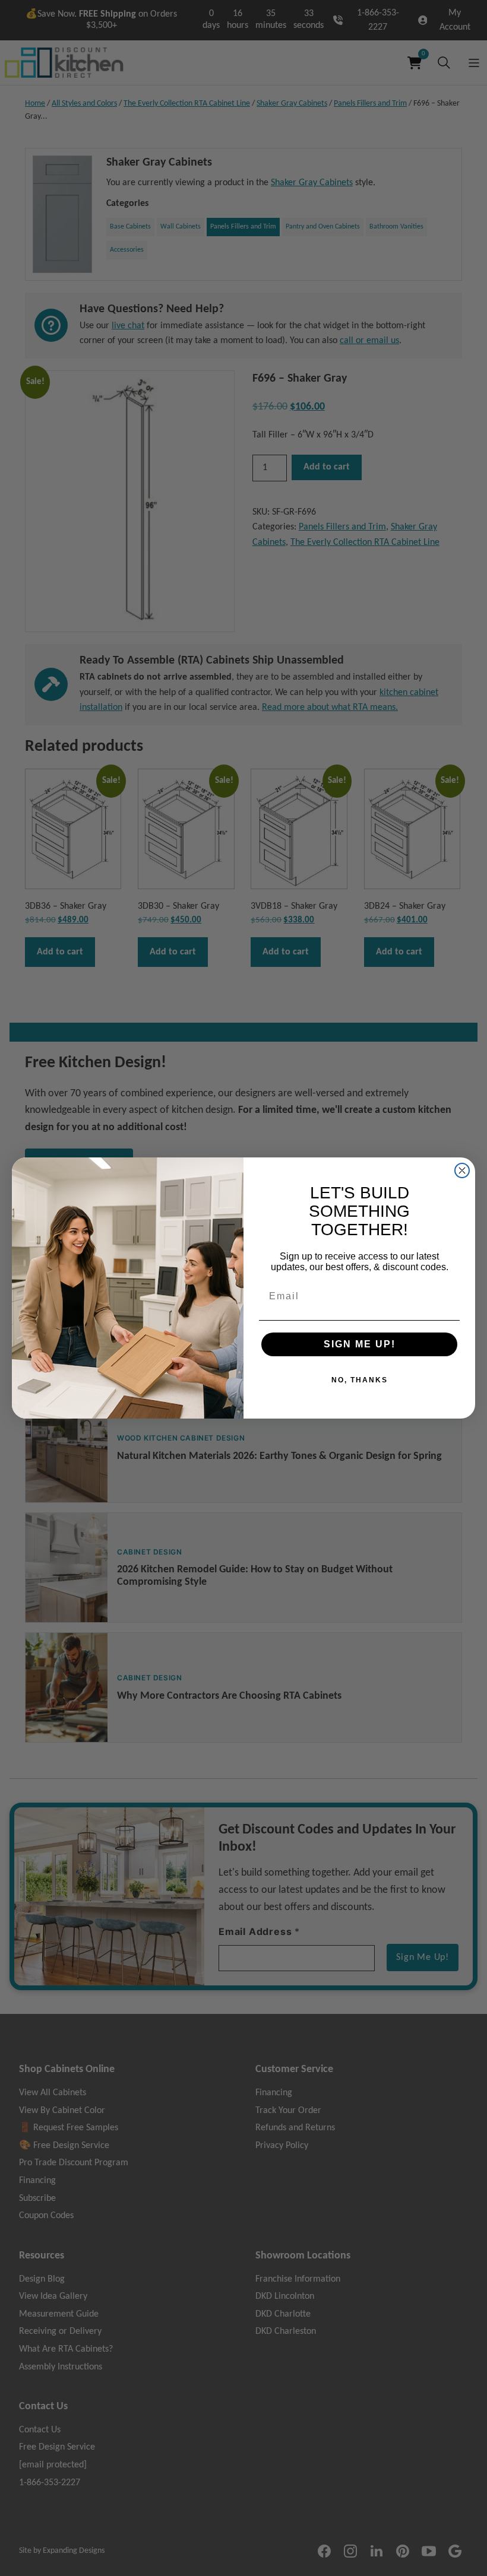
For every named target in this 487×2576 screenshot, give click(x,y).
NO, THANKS (360, 1380)
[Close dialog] (462, 1170)
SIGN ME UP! (360, 1344)
